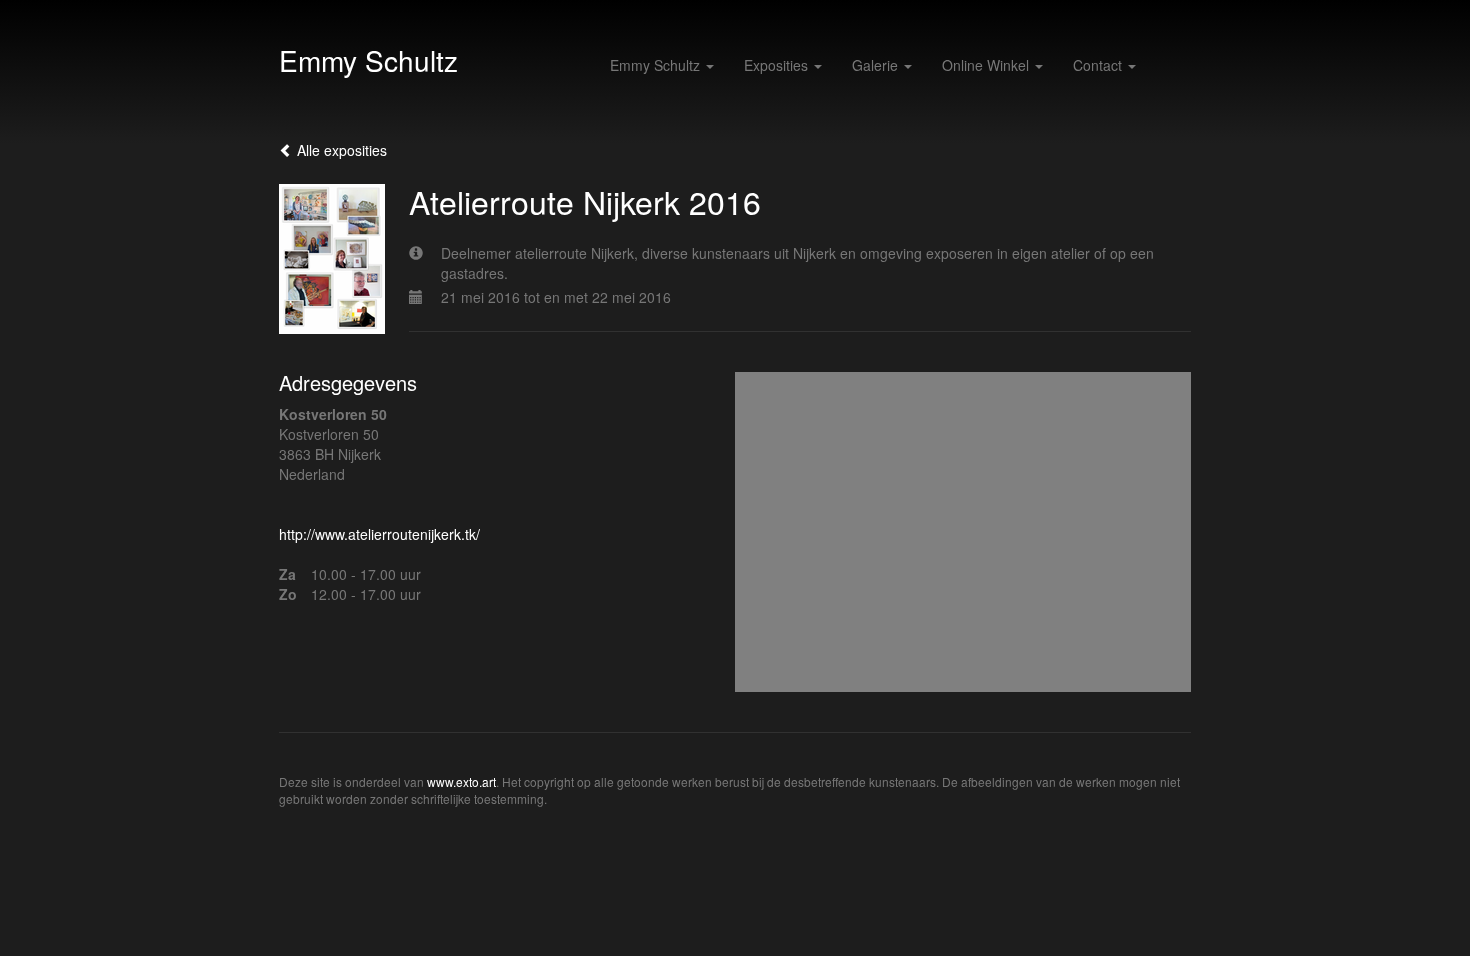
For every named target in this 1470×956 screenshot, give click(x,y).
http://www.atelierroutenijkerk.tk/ (379, 534)
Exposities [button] (778, 65)
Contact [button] (1099, 65)
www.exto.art (461, 781)
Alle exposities (340, 150)
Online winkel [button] (987, 65)
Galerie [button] (877, 65)
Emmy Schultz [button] (657, 65)
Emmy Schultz (368, 60)
